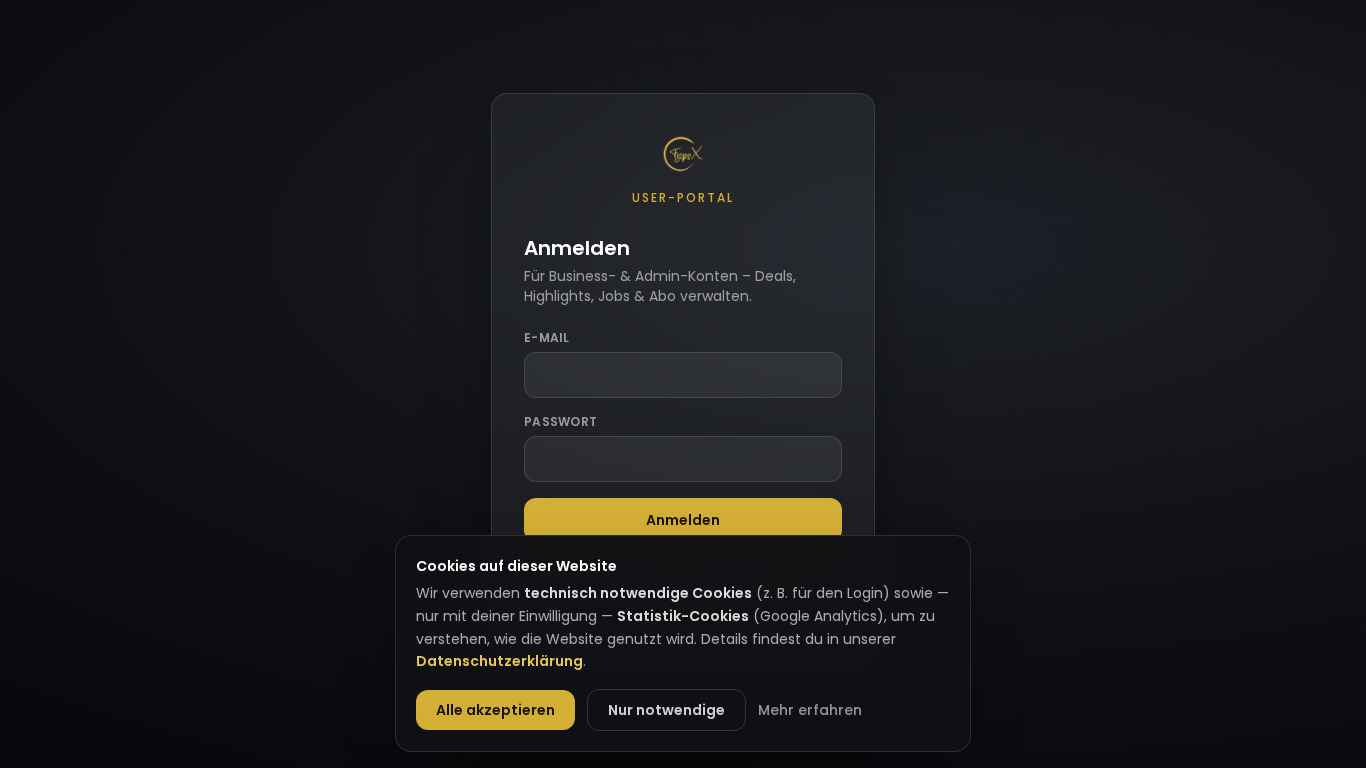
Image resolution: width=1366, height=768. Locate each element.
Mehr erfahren (810, 710)
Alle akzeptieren (495, 710)
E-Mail (547, 338)
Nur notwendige (666, 710)
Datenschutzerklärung (499, 661)
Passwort (560, 422)
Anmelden (683, 520)
